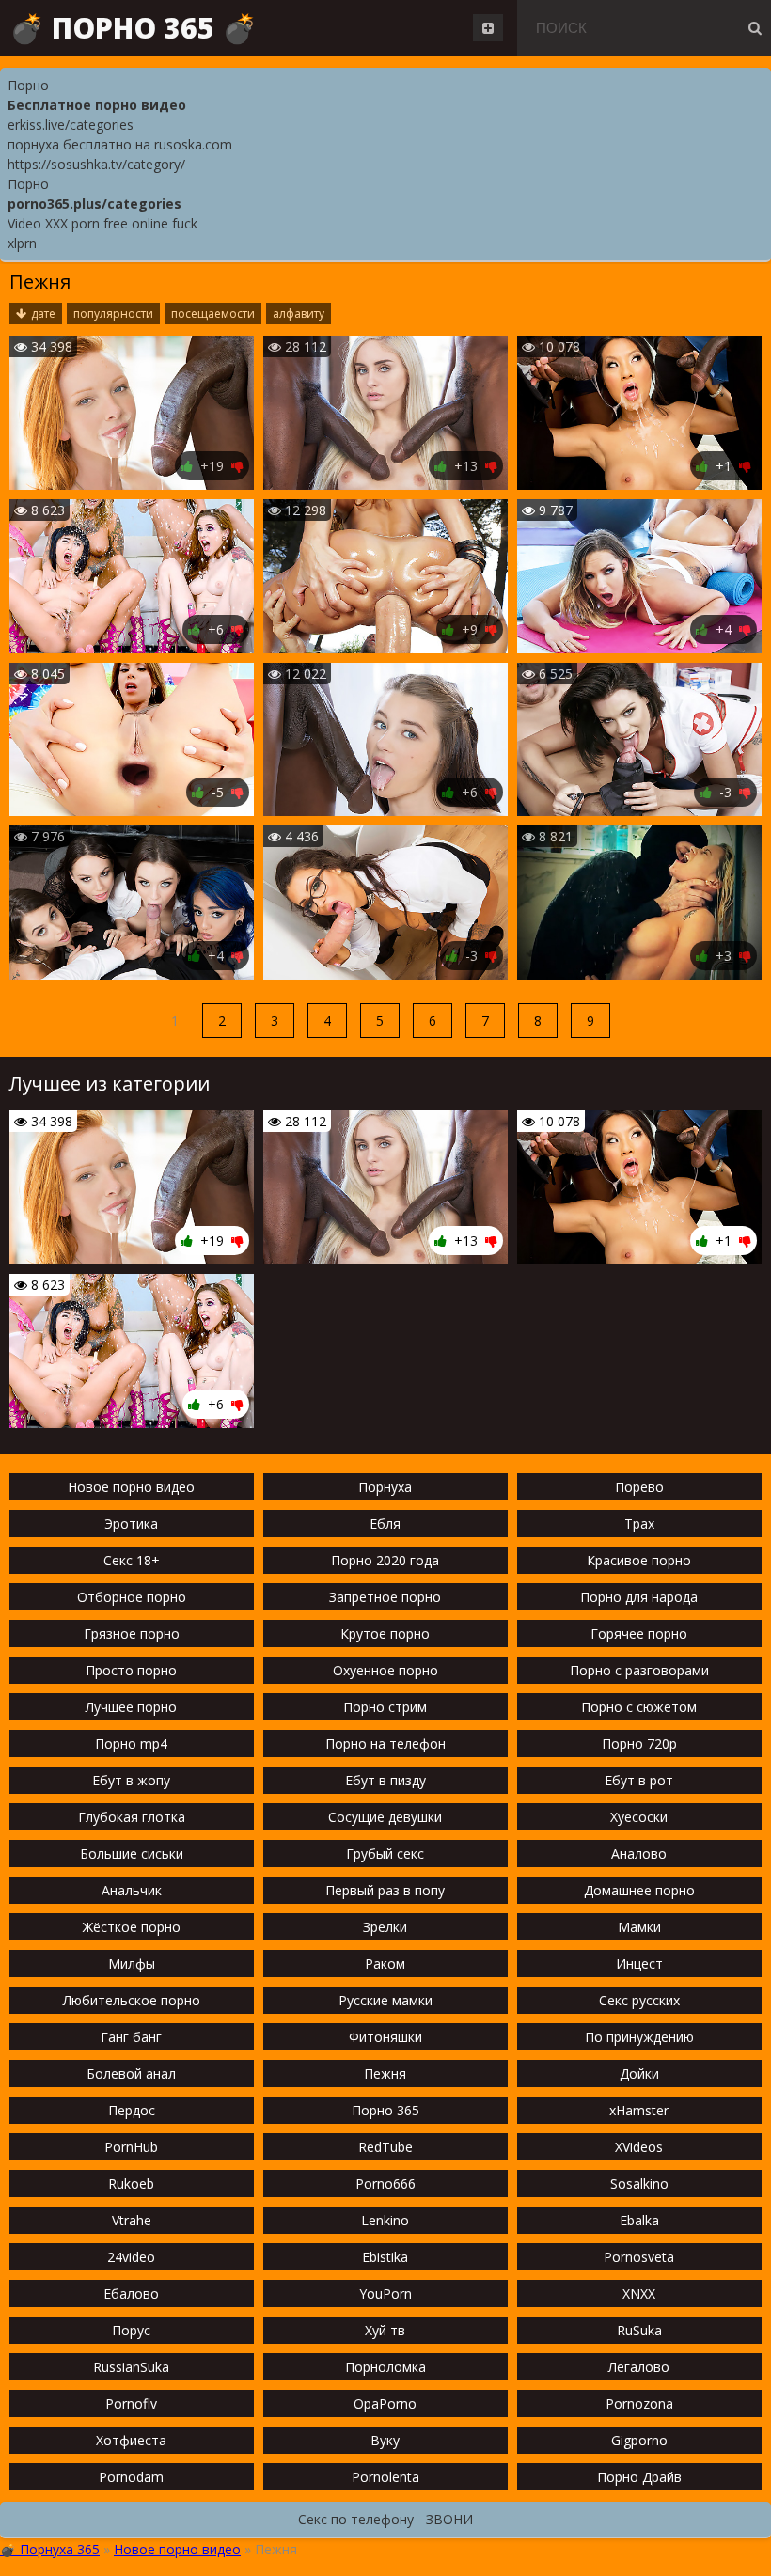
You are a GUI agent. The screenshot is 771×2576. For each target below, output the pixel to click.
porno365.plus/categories (94, 204)
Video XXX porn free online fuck (102, 223)
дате (43, 314)
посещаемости (213, 314)
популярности (113, 314)
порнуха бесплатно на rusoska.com (120, 144)
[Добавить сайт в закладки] (488, 28)
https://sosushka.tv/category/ (96, 164)
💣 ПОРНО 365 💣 (133, 28)
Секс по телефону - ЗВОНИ (385, 2519)
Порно (28, 85)
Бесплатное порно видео (97, 105)
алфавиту (299, 314)
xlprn (22, 243)
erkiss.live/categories (71, 125)
